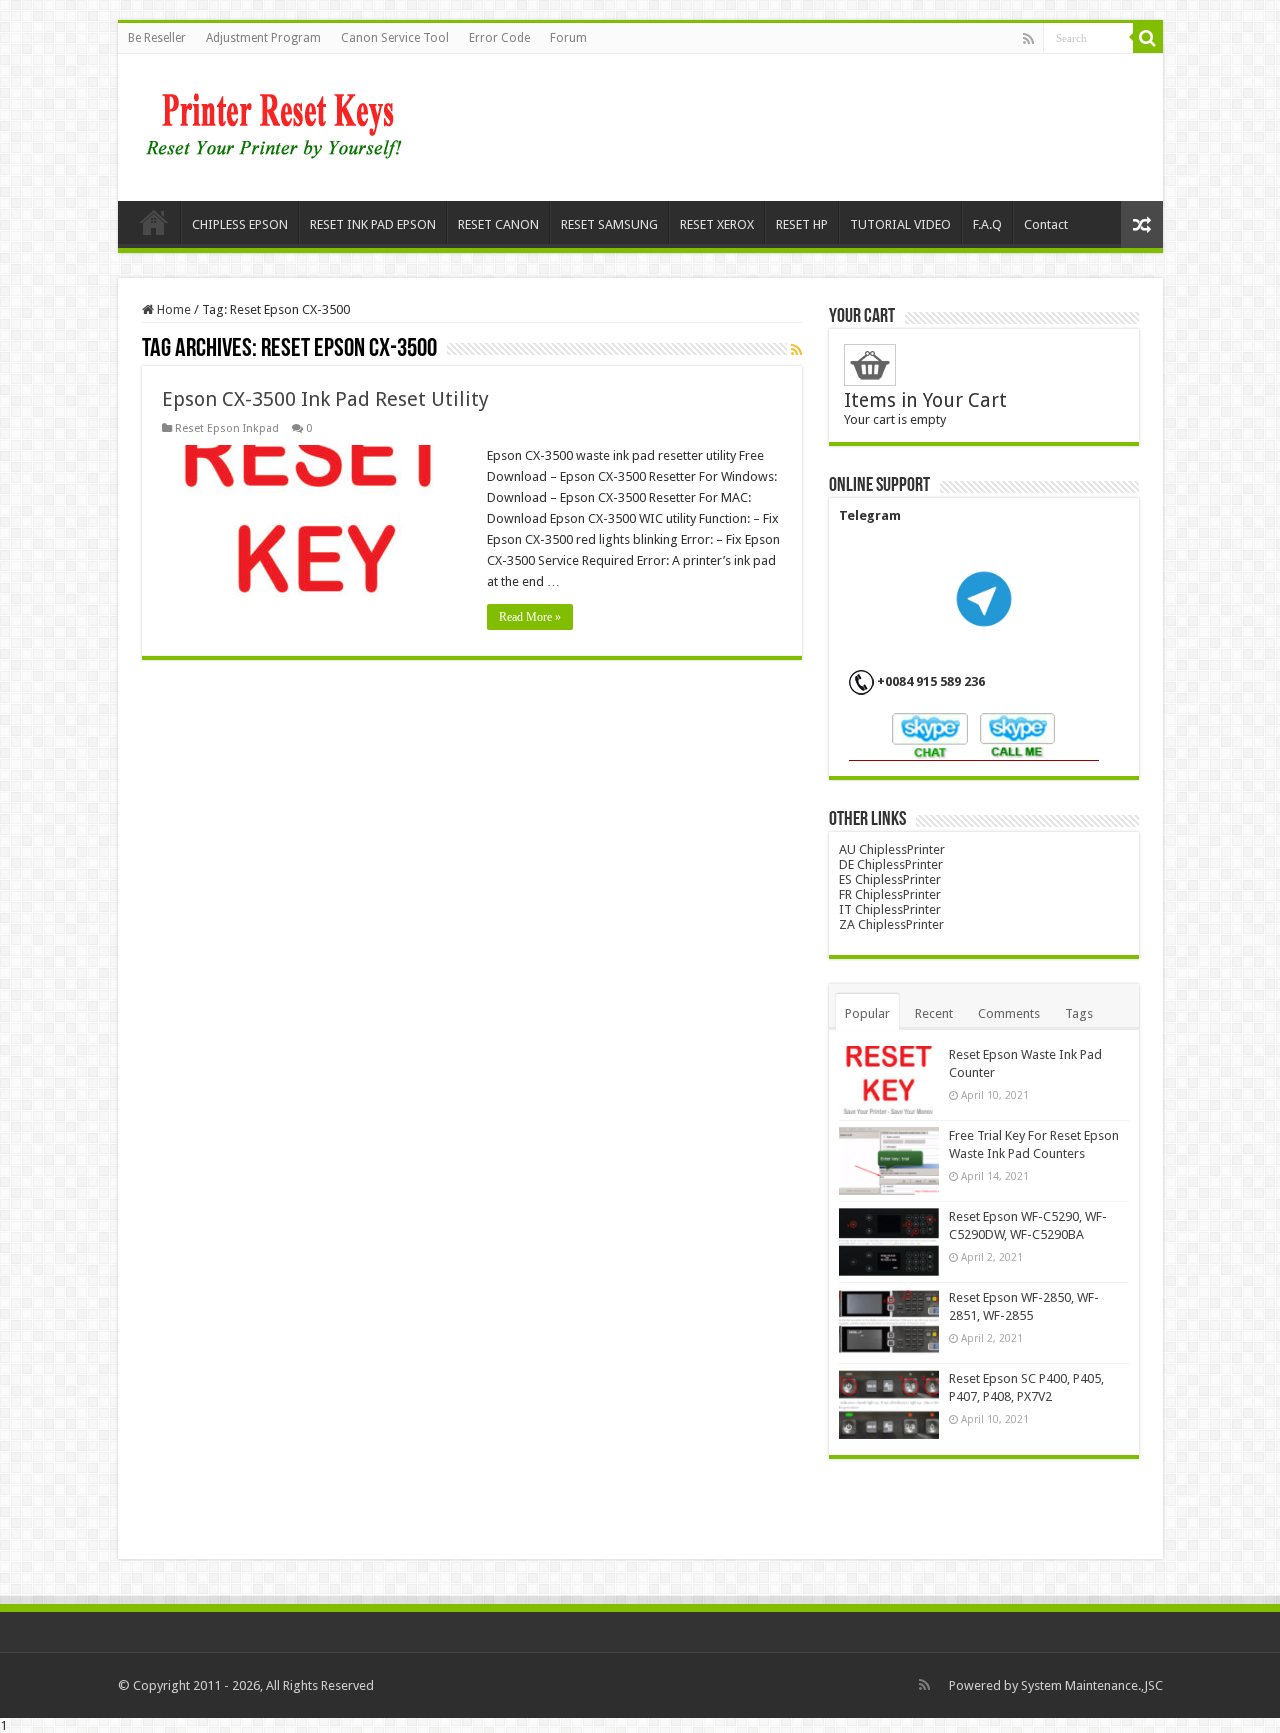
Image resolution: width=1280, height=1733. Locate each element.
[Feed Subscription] (796, 350)
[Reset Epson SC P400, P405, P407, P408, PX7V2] (889, 1404)
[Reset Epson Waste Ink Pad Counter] (889, 1080)
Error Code (499, 38)
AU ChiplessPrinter (892, 849)
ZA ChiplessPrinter (891, 924)
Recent (934, 1013)
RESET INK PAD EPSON (373, 224)
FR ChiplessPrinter (890, 894)
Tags (1079, 1013)
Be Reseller (157, 38)
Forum (568, 38)
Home (154, 222)
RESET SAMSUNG (609, 224)
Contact (1046, 224)
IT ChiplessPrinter (890, 909)
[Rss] (1028, 39)
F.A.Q (987, 224)
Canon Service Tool (395, 38)
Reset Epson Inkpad (227, 428)
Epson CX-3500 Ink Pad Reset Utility (325, 399)
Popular (867, 1013)
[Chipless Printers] (278, 124)
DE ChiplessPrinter (891, 864)
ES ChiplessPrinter (890, 879)
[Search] (1148, 38)
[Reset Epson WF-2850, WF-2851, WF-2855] (889, 1323)
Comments (1009, 1013)
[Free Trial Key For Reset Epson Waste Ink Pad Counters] (889, 1161)
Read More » (530, 617)
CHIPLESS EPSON (240, 224)
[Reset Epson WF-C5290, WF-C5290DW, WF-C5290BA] (889, 1242)
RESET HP (802, 224)
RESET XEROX (717, 224)
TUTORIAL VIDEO (900, 224)
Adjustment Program (263, 38)
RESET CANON (498, 224)
